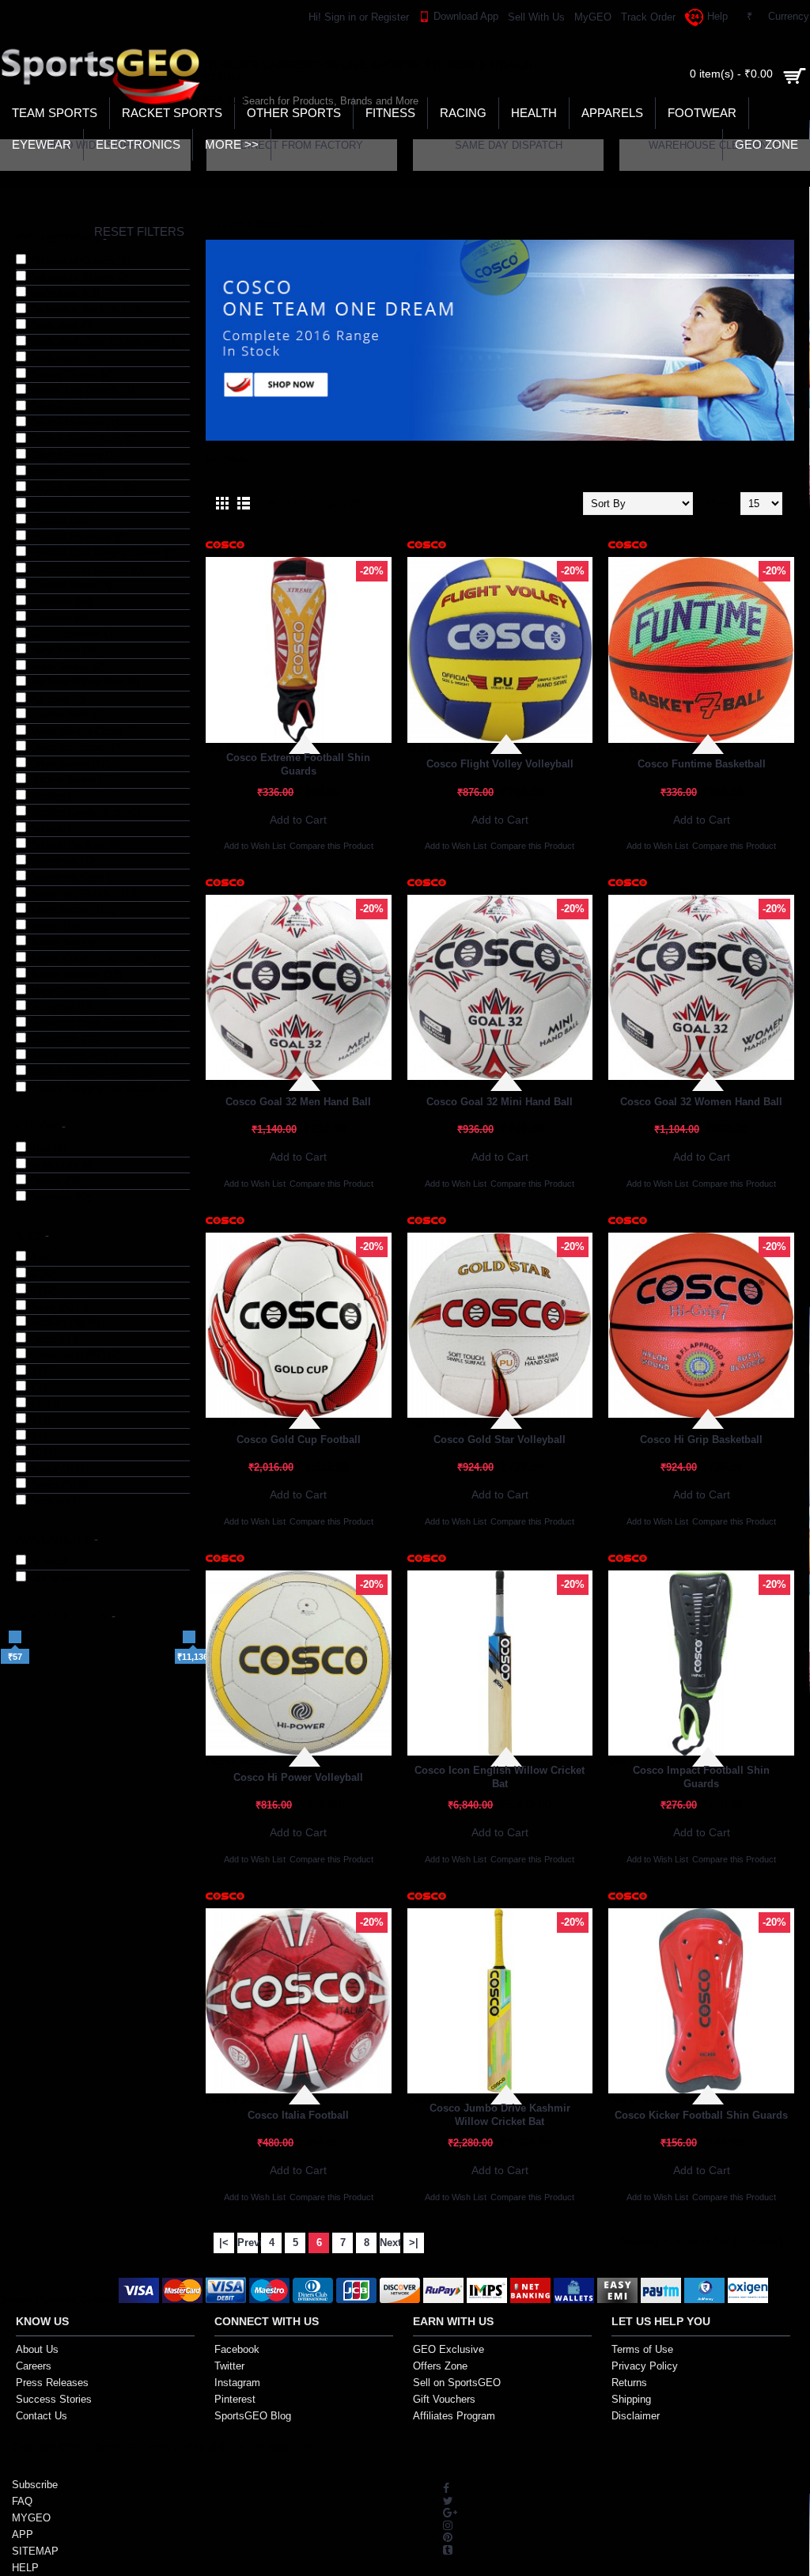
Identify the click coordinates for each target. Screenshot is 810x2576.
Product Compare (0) (315, 504)
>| (414, 2243)
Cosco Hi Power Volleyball (298, 1777)
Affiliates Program (454, 2416)
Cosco (310, 224)
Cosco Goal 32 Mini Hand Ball (500, 1102)
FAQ (22, 2501)
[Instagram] (448, 2524)
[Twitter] (448, 2500)
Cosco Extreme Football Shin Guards (298, 764)
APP (23, 2534)
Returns (629, 2383)
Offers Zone (440, 2366)
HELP (25, 2568)
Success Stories (54, 2399)
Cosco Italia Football (298, 2115)
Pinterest (235, 2399)
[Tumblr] (448, 2549)
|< (224, 2243)
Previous (248, 2243)
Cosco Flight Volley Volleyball (500, 764)
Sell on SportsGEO (457, 2383)
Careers (34, 2366)
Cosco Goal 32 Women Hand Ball (701, 1102)
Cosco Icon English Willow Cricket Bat (500, 1777)
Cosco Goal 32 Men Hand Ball (298, 1102)
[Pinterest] (448, 2537)
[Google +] (450, 2512)
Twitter (229, 2366)
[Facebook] (446, 2488)
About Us (37, 2349)
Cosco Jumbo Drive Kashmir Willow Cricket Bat (500, 2115)
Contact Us (42, 2416)
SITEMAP (35, 2551)
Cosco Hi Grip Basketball (701, 1440)
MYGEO (31, 2518)
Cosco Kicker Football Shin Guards (701, 2115)
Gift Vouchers (444, 2399)
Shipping (631, 2399)
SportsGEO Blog (253, 2416)
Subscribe (35, 2485)
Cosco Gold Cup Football (299, 1440)
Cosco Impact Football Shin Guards (701, 1777)
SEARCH (218, 100)
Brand (270, 224)
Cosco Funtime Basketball (702, 764)
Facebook (237, 2349)
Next (390, 2243)
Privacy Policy (645, 2366)
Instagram (237, 2383)
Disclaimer (636, 2416)
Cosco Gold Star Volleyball (500, 1440)
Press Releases (52, 2383)
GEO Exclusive (449, 2349)
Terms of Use (642, 2349)
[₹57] (15, 1637)
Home (231, 224)
